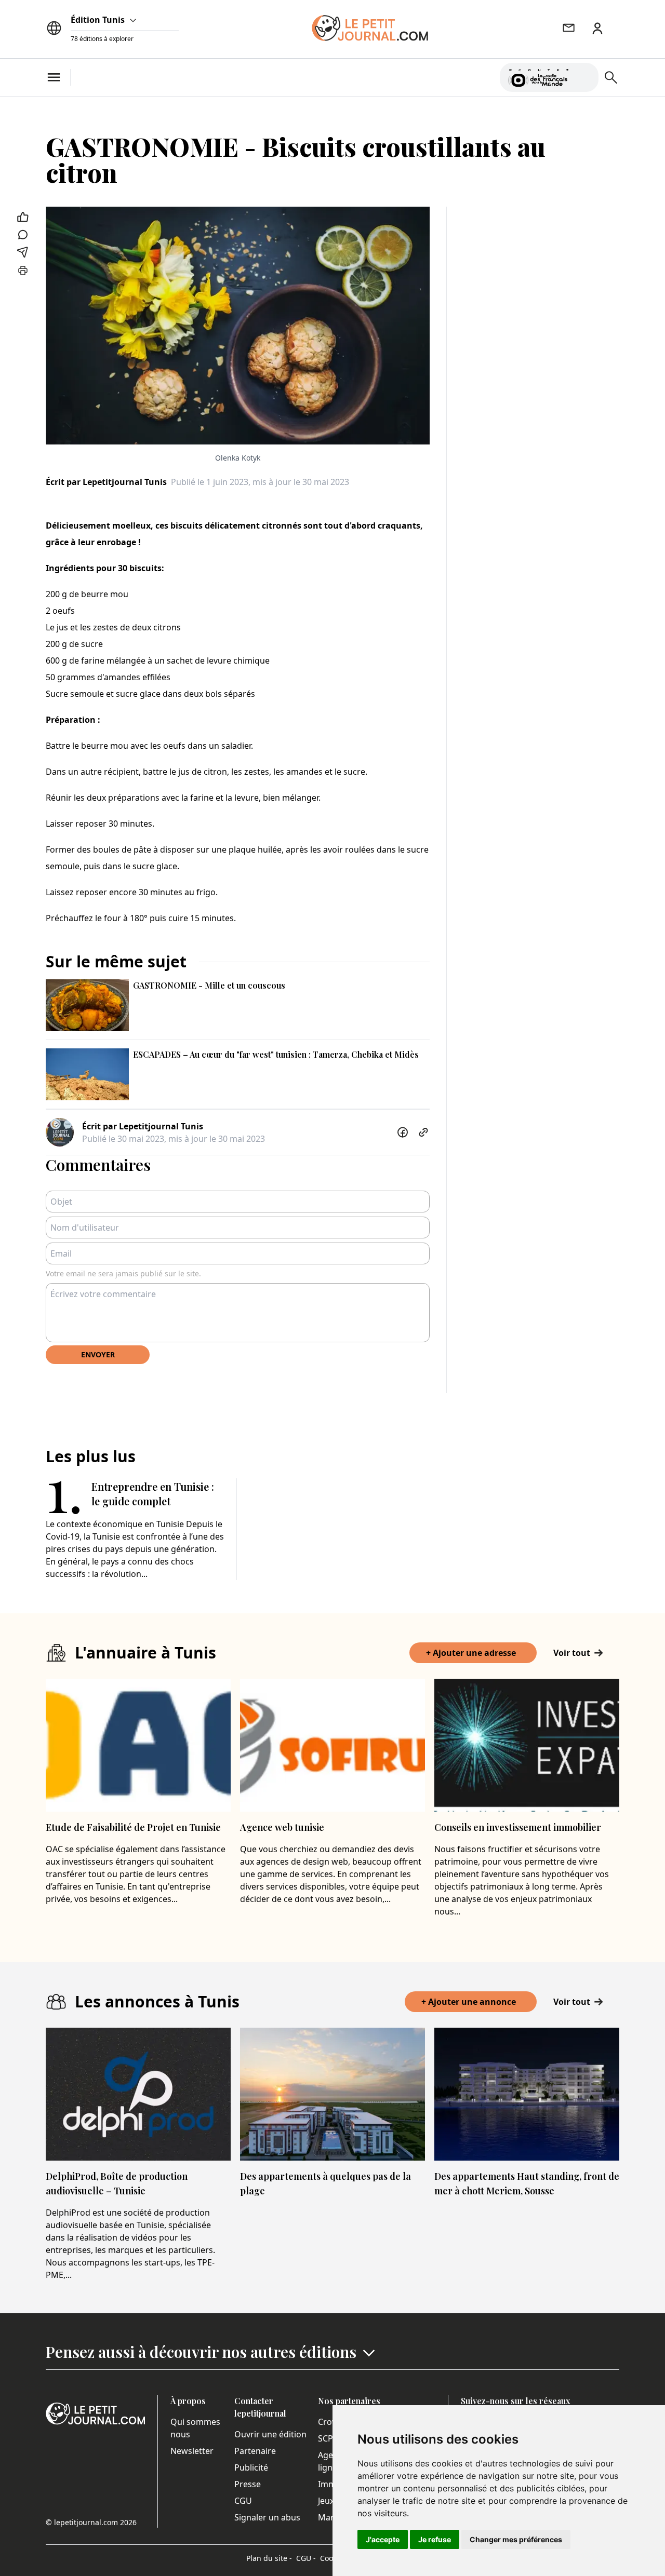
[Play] (584, 77)
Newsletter (192, 2451)
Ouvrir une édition (270, 2434)
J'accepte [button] (383, 2539)
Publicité (251, 2467)
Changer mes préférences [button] (516, 2539)
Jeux (326, 2501)
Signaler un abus (267, 2517)
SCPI (327, 2438)
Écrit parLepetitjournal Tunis (106, 482)
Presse (248, 2484)
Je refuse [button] (435, 2539)
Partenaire (255, 2451)
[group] (584, 75)
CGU (243, 2501)
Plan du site (269, 2558)
